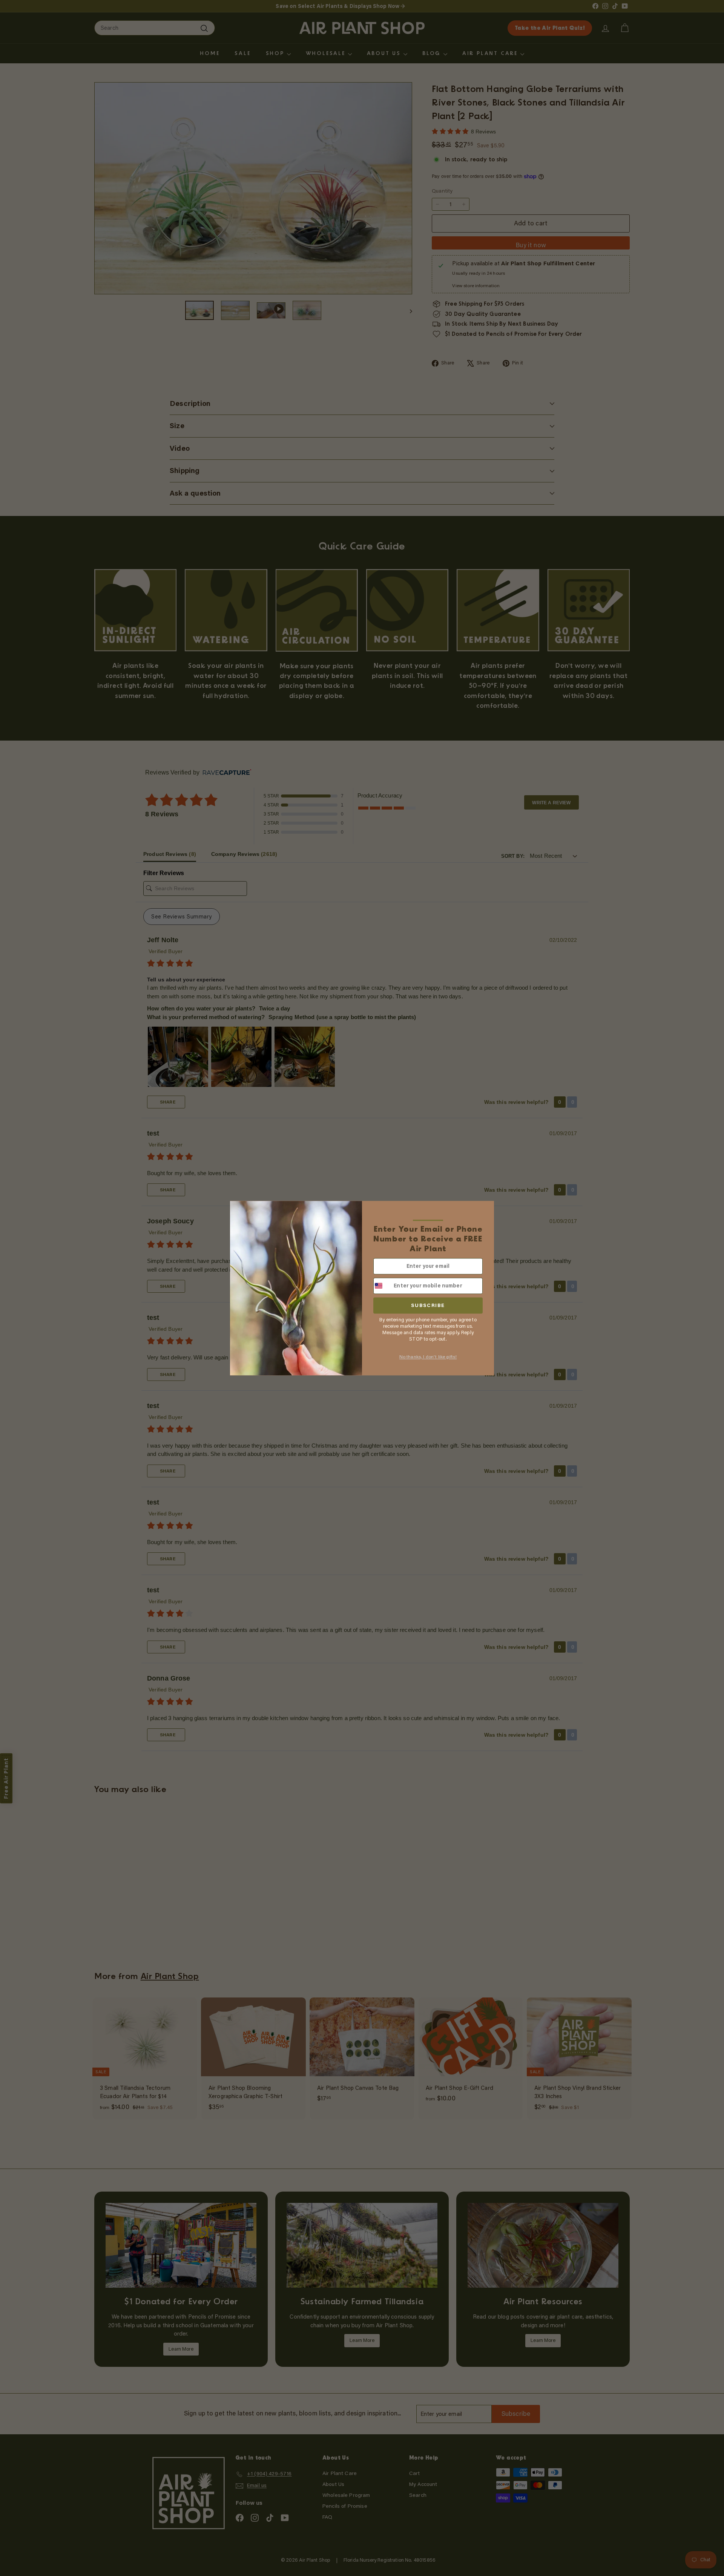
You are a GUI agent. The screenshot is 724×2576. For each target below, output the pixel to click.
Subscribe (428, 1305)
